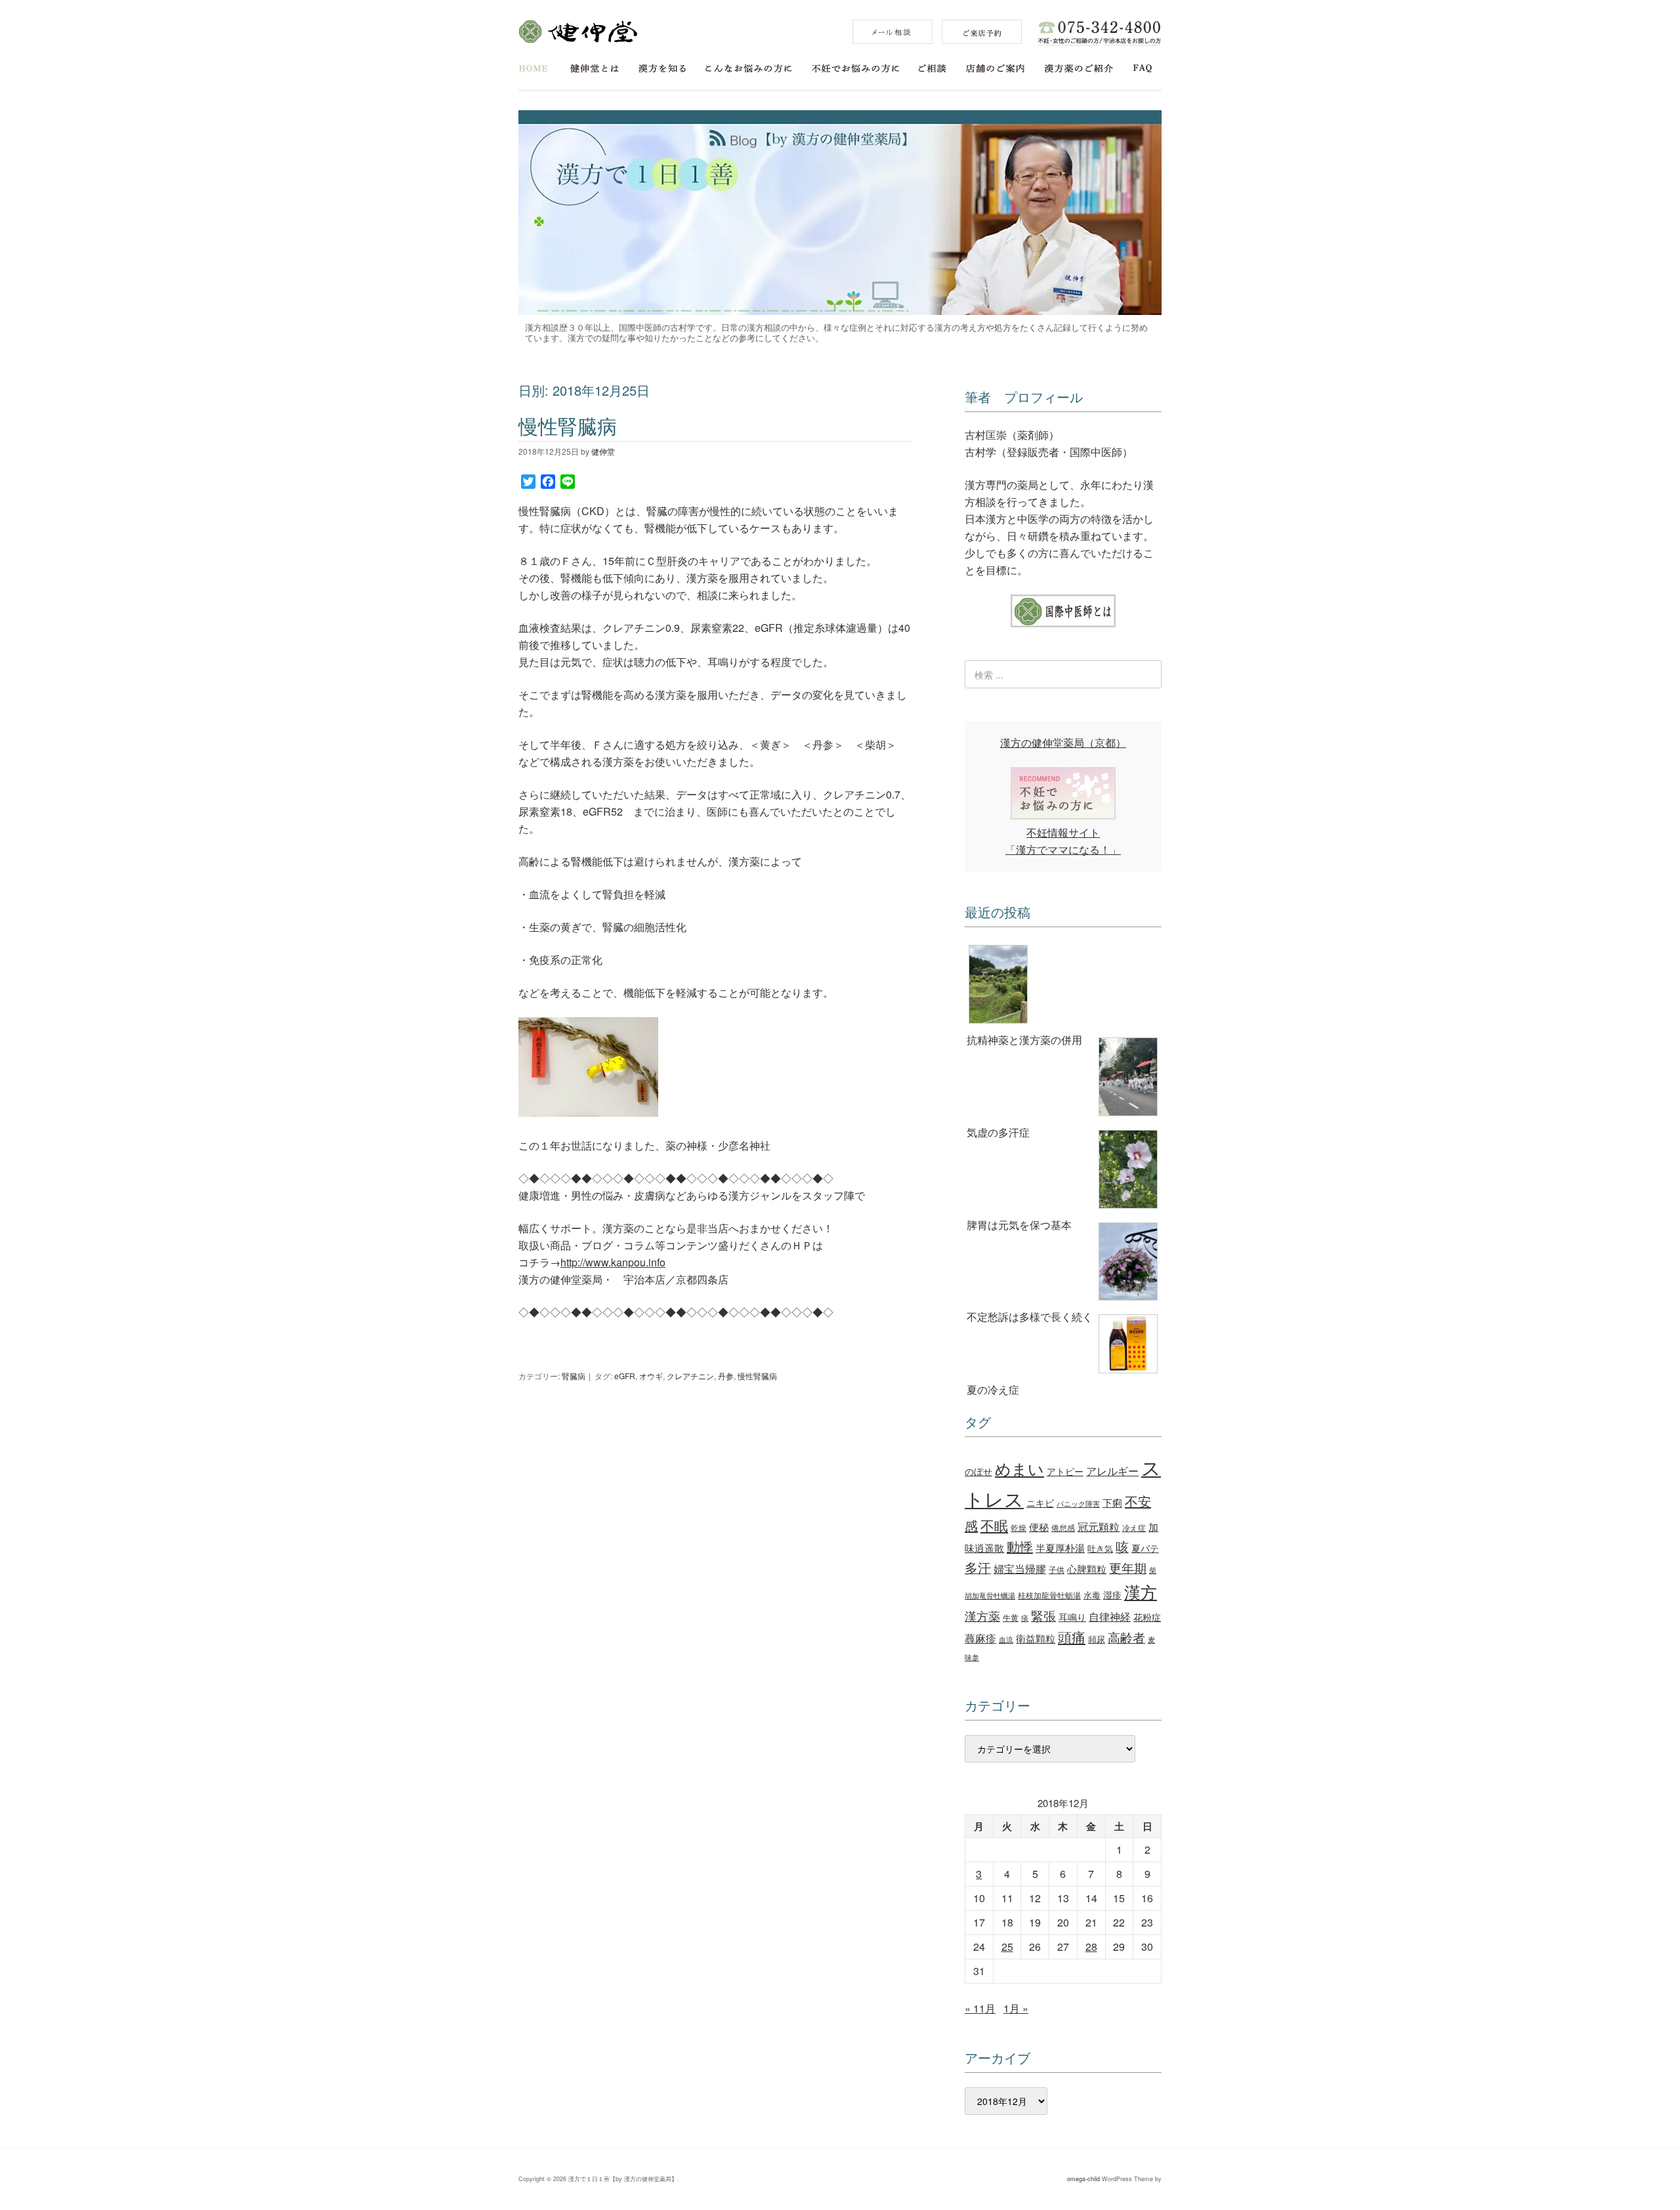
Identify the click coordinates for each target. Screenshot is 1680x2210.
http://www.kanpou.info (613, 1262)
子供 (1057, 1569)
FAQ (1143, 69)
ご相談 (933, 69)
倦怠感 (1063, 1527)
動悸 (1020, 1546)
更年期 (1128, 1568)
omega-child (1083, 2179)
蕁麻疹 (980, 1638)
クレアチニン (690, 1376)
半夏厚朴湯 (1060, 1548)
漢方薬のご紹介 (1079, 69)
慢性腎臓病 (568, 426)
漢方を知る (662, 69)
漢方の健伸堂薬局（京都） (1063, 742)
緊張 (1043, 1615)
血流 (1006, 1639)
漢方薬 (982, 1616)
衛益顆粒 (1036, 1638)
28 (1091, 1947)
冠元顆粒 (1099, 1526)
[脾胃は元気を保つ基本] (1063, 1172)
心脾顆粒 (1087, 1568)
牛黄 (1011, 1617)
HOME (533, 69)
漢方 (1141, 1592)
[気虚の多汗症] (1063, 1079)
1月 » (1016, 2008)
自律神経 (1110, 1616)
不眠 (994, 1525)
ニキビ (1040, 1502)
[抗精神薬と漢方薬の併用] (1063, 986)
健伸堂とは (595, 69)
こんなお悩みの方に (749, 69)
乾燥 (1018, 1527)
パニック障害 (1078, 1504)
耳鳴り (1072, 1617)
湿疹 (1112, 1594)
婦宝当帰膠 (1020, 1569)
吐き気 (1100, 1548)
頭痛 (1072, 1637)
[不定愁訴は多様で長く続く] (1063, 1264)
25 (1007, 1947)
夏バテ (1145, 1548)
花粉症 (1147, 1617)
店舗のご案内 (995, 69)
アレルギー (1112, 1470)
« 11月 (980, 2008)
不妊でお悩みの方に (855, 69)
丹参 (726, 1376)
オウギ (651, 1376)
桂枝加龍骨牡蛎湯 (1049, 1595)
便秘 (1039, 1526)
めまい (1019, 1469)
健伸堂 (578, 31)
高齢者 (1126, 1637)
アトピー (1065, 1471)
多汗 (978, 1568)
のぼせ (978, 1471)
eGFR (625, 1376)
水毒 (1092, 1595)
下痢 (1112, 1502)
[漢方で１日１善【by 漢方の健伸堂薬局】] (840, 311)
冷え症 (1134, 1527)
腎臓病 (574, 1376)
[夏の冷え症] (1063, 1346)
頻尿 (1097, 1639)
